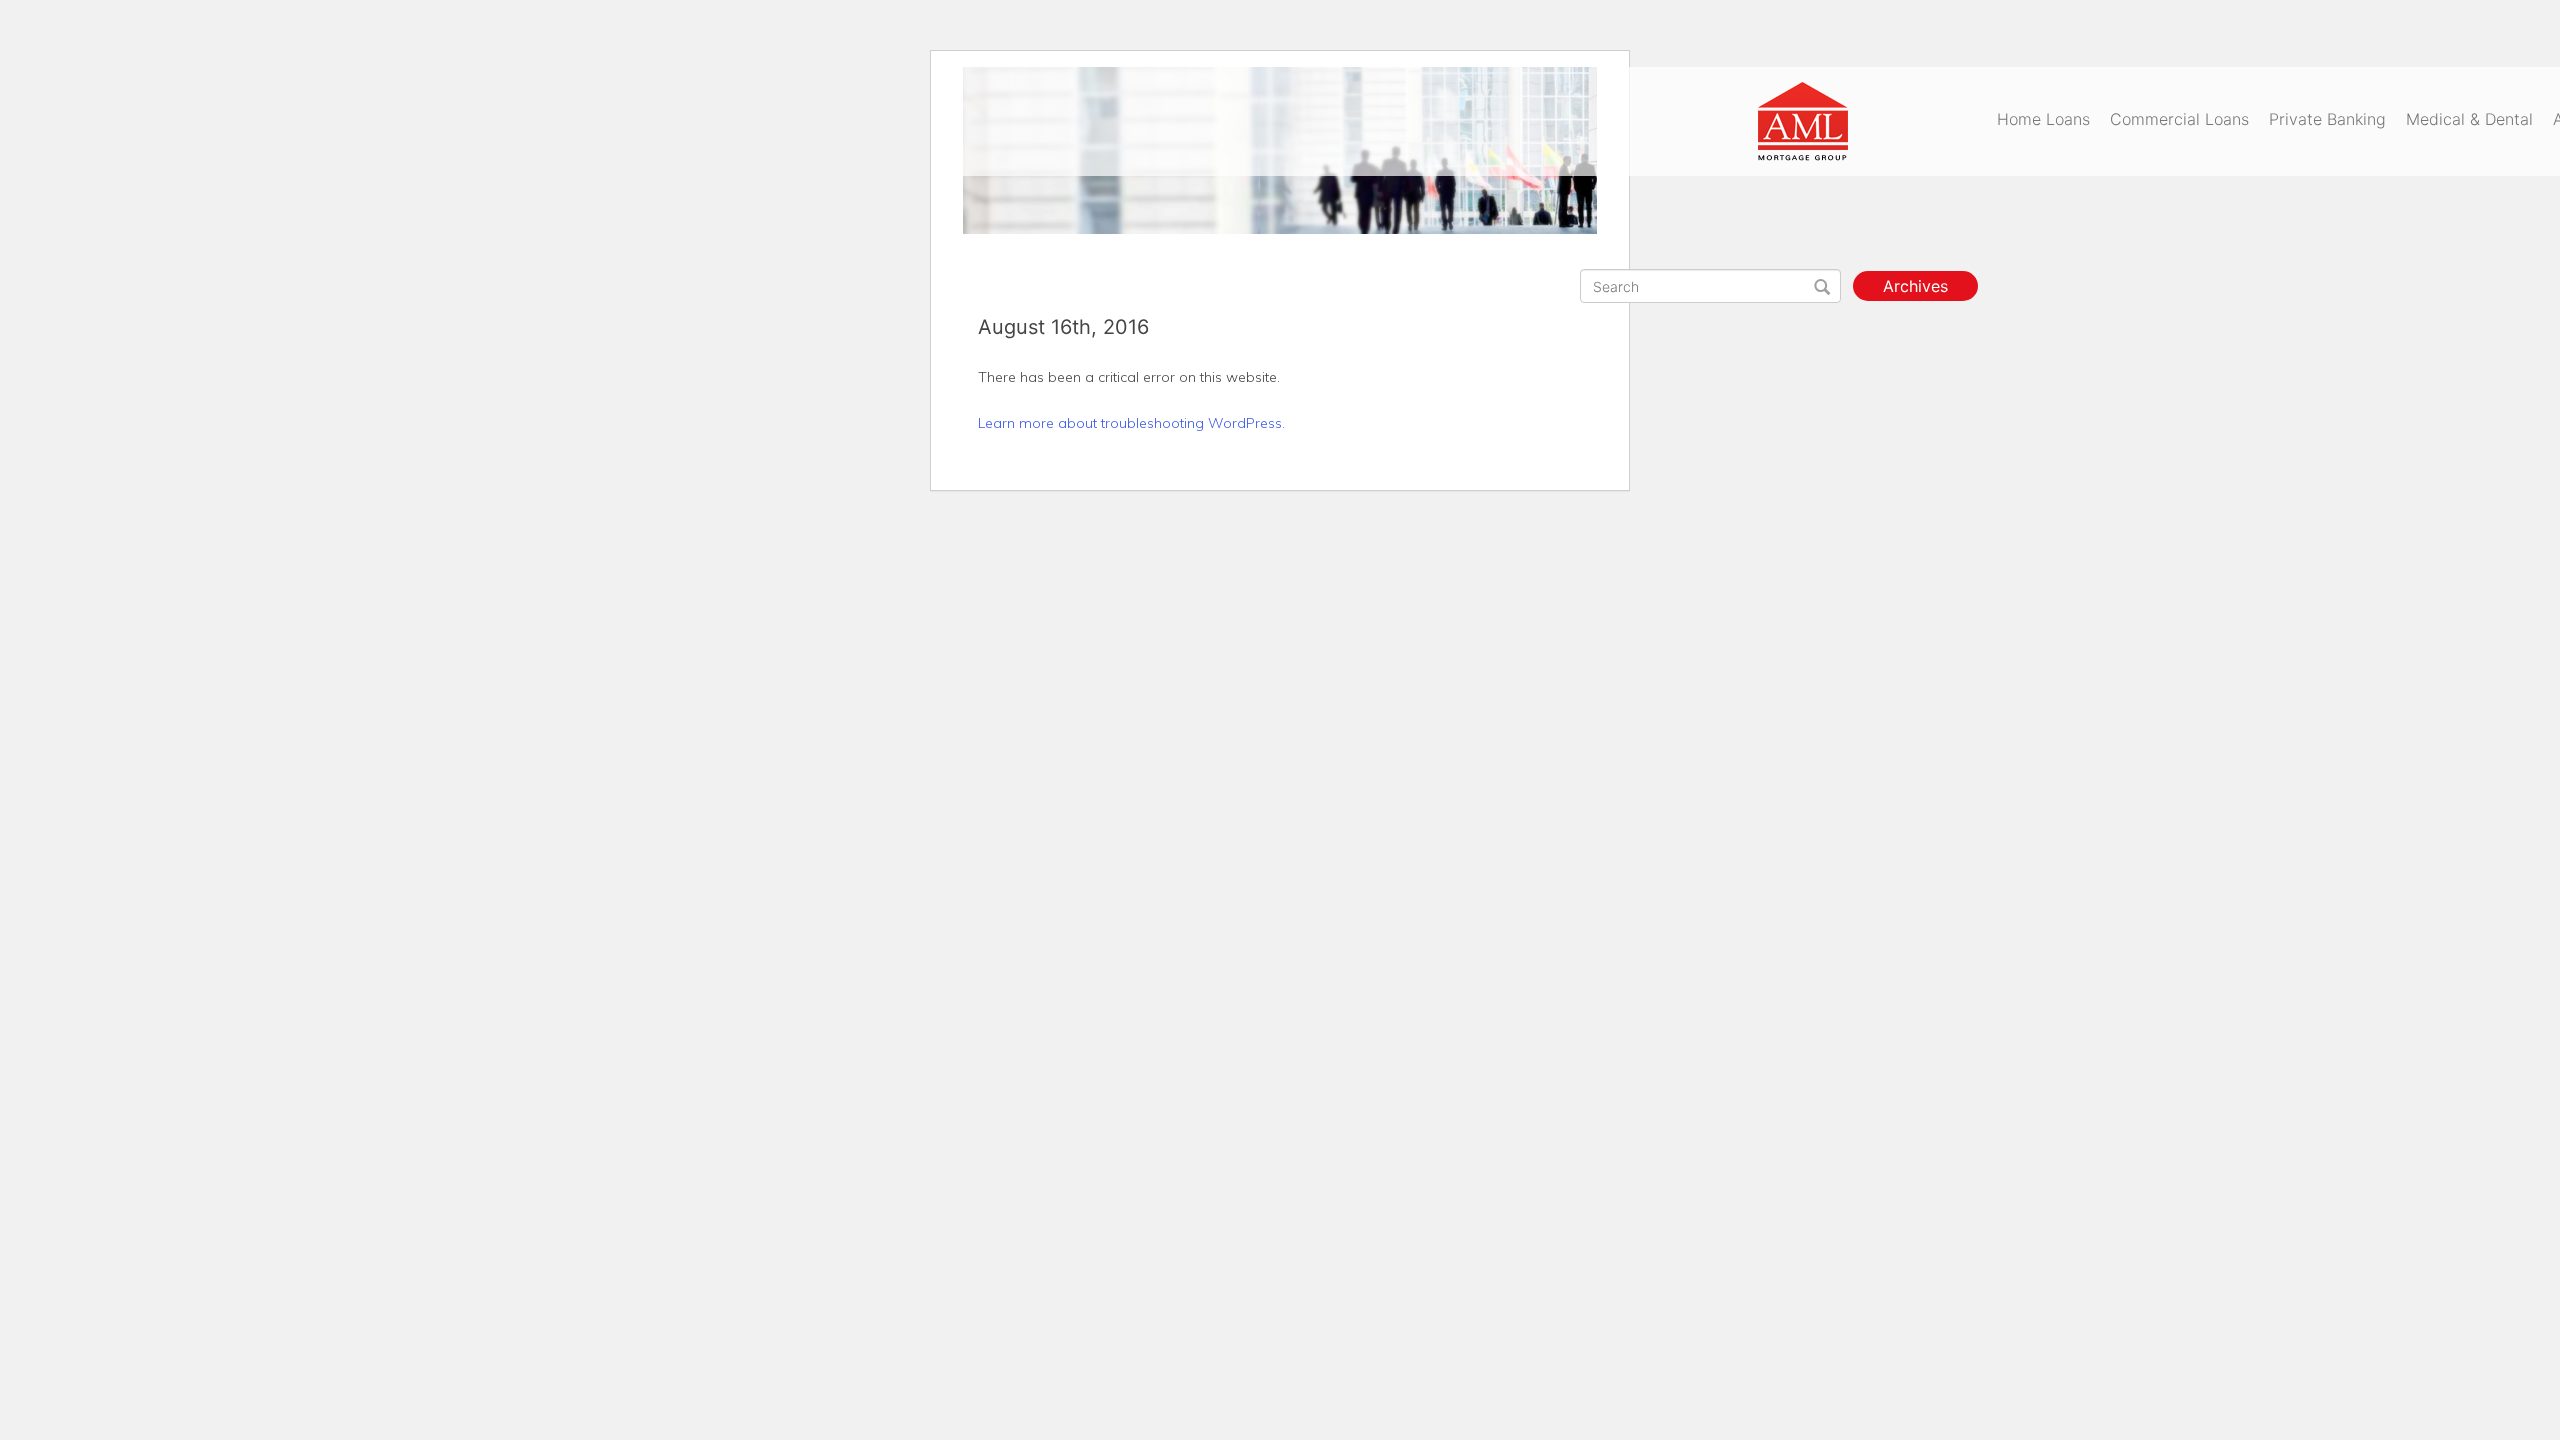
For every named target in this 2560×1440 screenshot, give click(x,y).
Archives (1915, 286)
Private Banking (2327, 119)
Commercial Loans (2179, 119)
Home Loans (2043, 119)
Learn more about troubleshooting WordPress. (1131, 423)
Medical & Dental (2469, 119)
